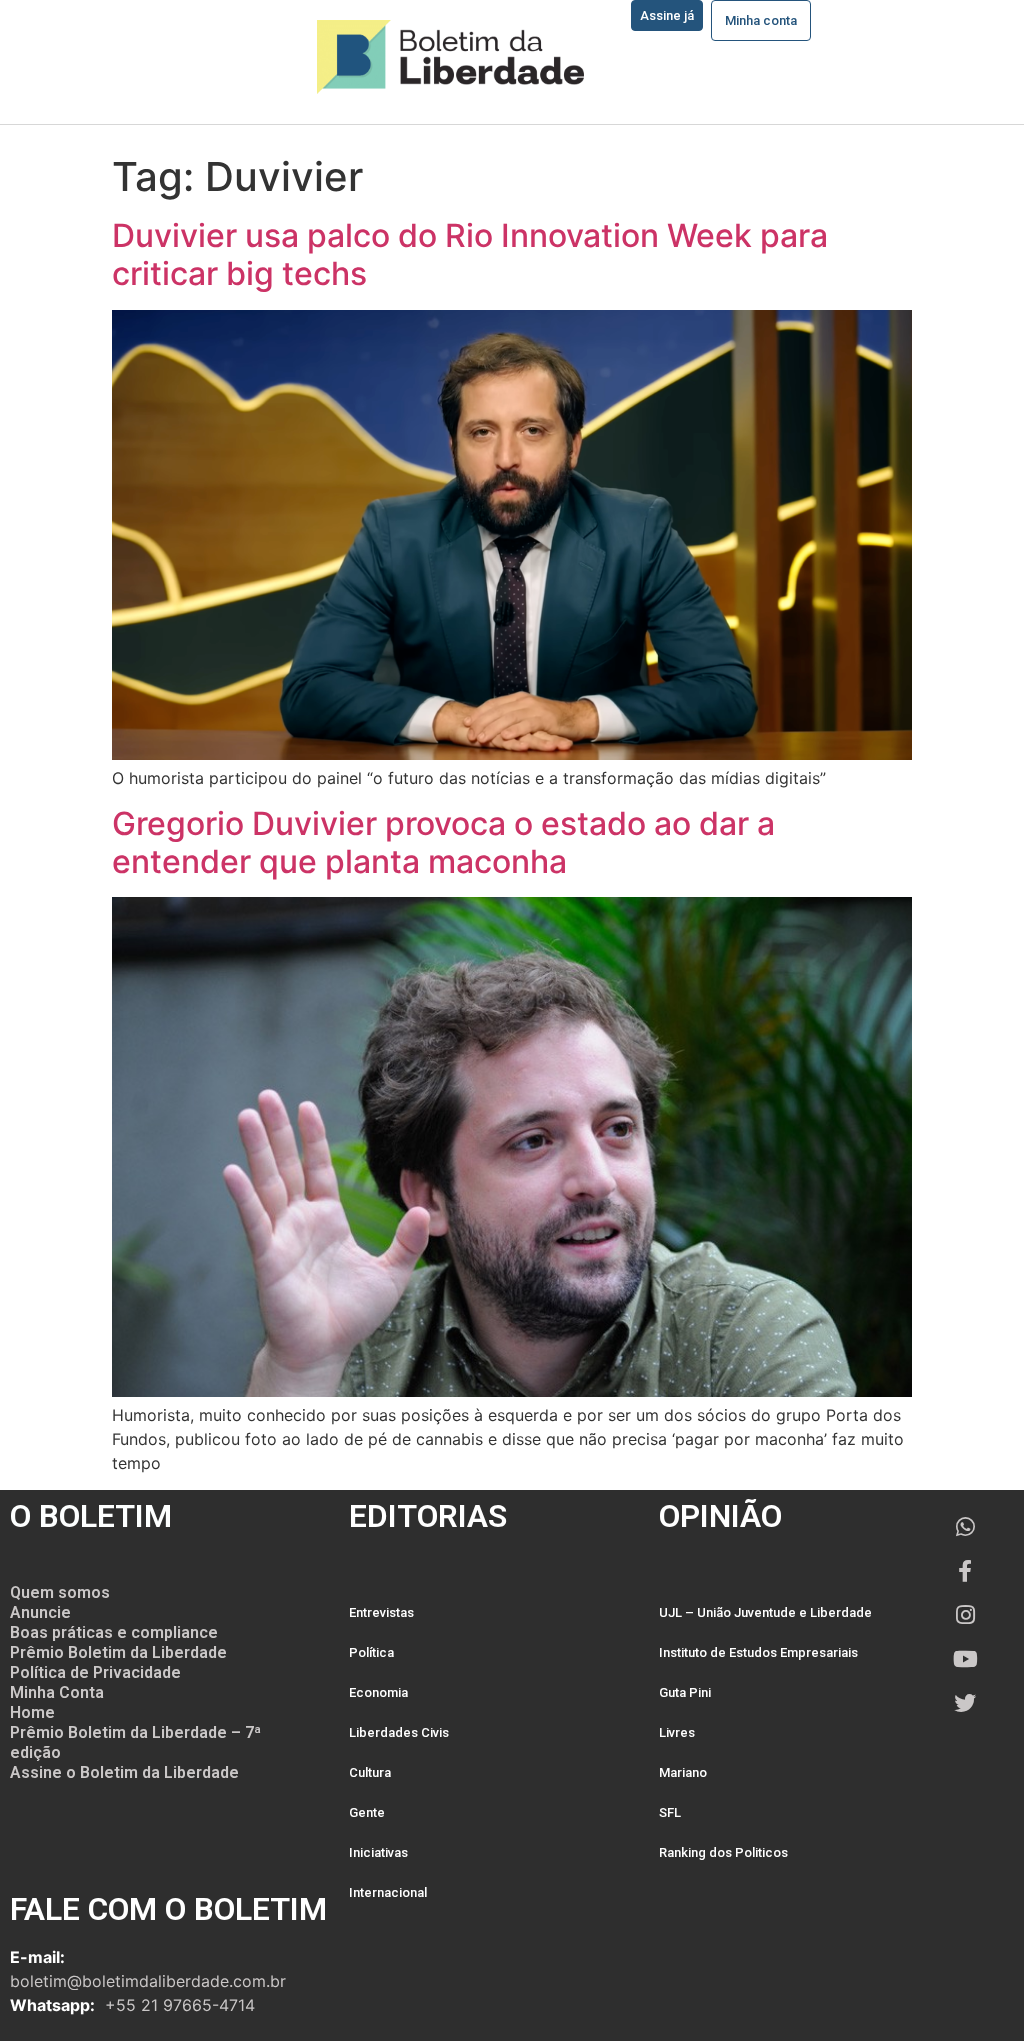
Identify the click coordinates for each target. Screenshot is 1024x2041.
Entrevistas (381, 1612)
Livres (677, 1732)
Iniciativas (378, 1852)
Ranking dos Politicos (723, 1852)
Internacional (388, 1892)
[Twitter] (965, 1703)
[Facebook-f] (965, 1571)
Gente (367, 1812)
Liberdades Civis (399, 1732)
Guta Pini (685, 1692)
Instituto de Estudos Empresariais (758, 1652)
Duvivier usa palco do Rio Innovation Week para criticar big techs (470, 254)
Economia (378, 1692)
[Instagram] (965, 1615)
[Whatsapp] (965, 1527)
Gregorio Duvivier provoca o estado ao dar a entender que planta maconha (443, 842)
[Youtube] (965, 1659)
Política (371, 1652)
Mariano (683, 1772)
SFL (670, 1812)
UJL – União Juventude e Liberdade (765, 1612)
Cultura (370, 1772)
